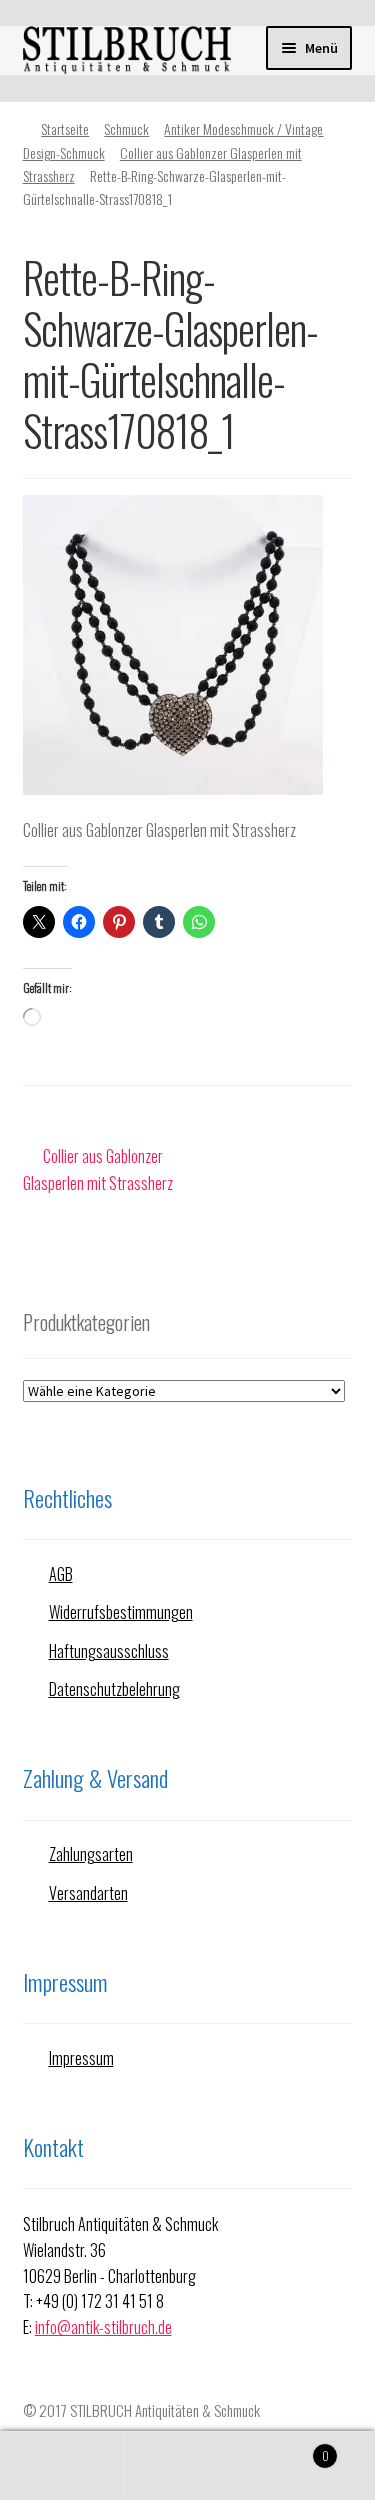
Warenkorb (289, 2448)
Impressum (81, 2058)
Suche (187, 2466)
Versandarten (88, 1893)
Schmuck (126, 128)
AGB (61, 1574)
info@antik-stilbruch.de (103, 2327)
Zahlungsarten (91, 1854)
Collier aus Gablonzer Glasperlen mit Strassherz (98, 1169)
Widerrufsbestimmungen (121, 1612)
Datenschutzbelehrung (114, 1689)
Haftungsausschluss (109, 1651)
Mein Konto (62, 2466)
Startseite (65, 128)
